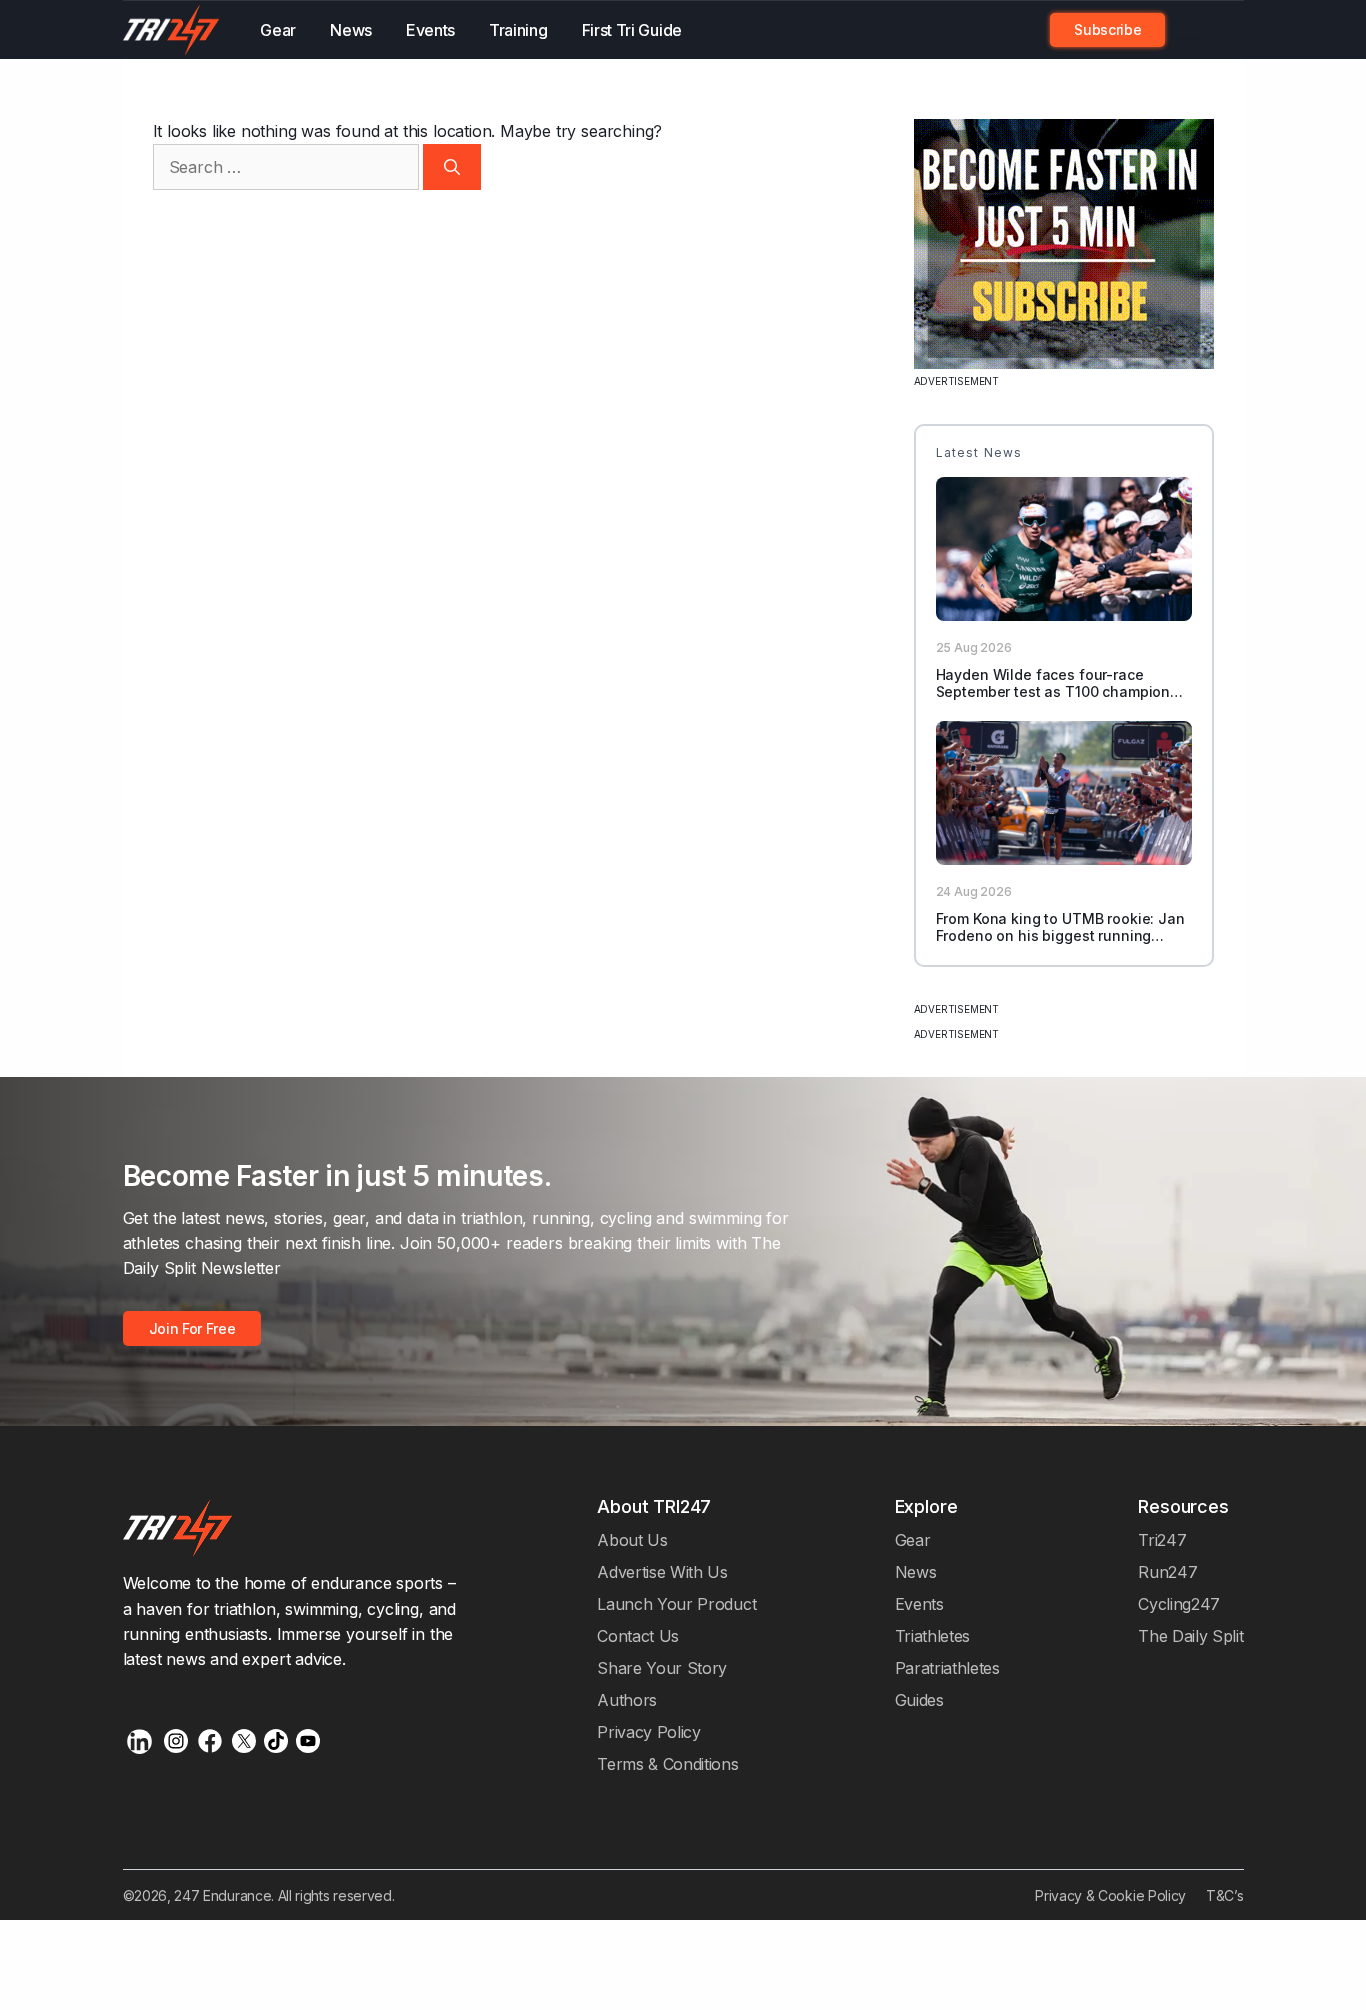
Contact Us (638, 1636)
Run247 (1167, 1572)
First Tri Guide (632, 30)
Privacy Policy (649, 1732)
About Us (632, 1540)
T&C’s (1224, 1895)
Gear (278, 30)
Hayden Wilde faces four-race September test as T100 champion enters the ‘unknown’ (1053, 691)
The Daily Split (1190, 1636)
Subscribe (1107, 29)
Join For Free (1194, 30)
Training (518, 30)
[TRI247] (172, 30)
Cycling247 (1179, 1604)
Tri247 (1162, 1540)
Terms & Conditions (667, 1764)
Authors (627, 1700)
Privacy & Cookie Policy (1110, 1895)
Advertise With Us (662, 1572)
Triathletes (933, 1636)
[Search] (452, 167)
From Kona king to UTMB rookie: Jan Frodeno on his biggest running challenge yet (1060, 935)
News (351, 30)
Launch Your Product (676, 1604)
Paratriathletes (947, 1668)
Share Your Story (662, 1668)
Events (430, 30)
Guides (919, 1700)
